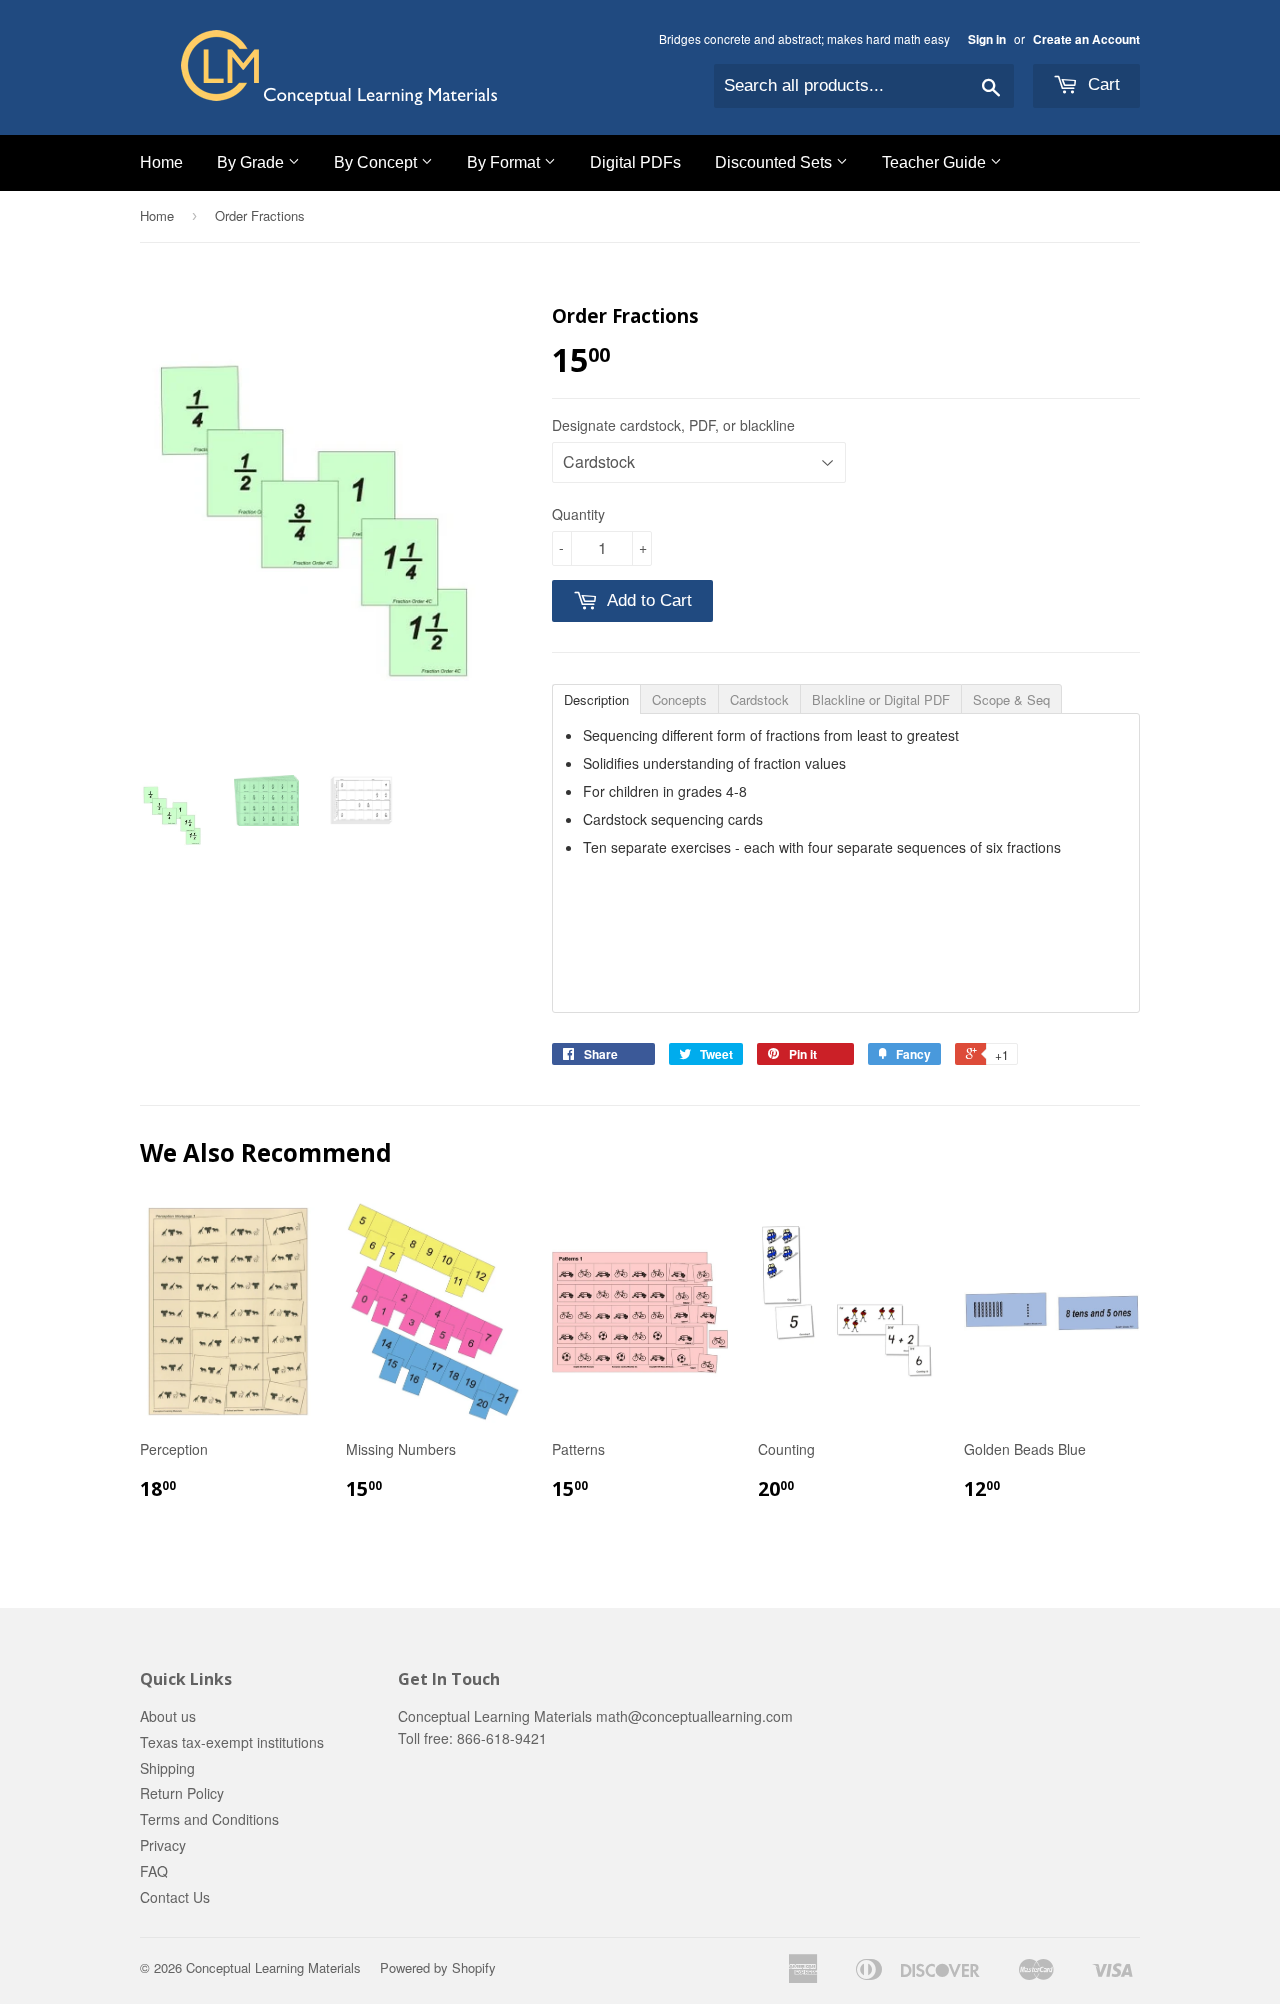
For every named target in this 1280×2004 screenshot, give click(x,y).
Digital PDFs (635, 162)
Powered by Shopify (438, 1967)
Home (161, 162)
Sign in (987, 39)
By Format (505, 162)
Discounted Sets (775, 162)
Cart (1101, 84)
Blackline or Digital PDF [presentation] (881, 699)
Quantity (578, 514)
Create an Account (1086, 39)
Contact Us (175, 1897)
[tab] (596, 698)
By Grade (252, 162)
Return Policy (182, 1793)
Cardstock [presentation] (759, 699)
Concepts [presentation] (679, 699)
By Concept (377, 162)
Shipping (167, 1768)
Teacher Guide (936, 162)
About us (168, 1716)
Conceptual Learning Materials (273, 1967)
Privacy (163, 1845)
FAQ (154, 1871)
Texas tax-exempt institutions (232, 1742)
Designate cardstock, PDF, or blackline (673, 425)
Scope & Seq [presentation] (1011, 699)
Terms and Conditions (209, 1819)
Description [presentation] (596, 699)
